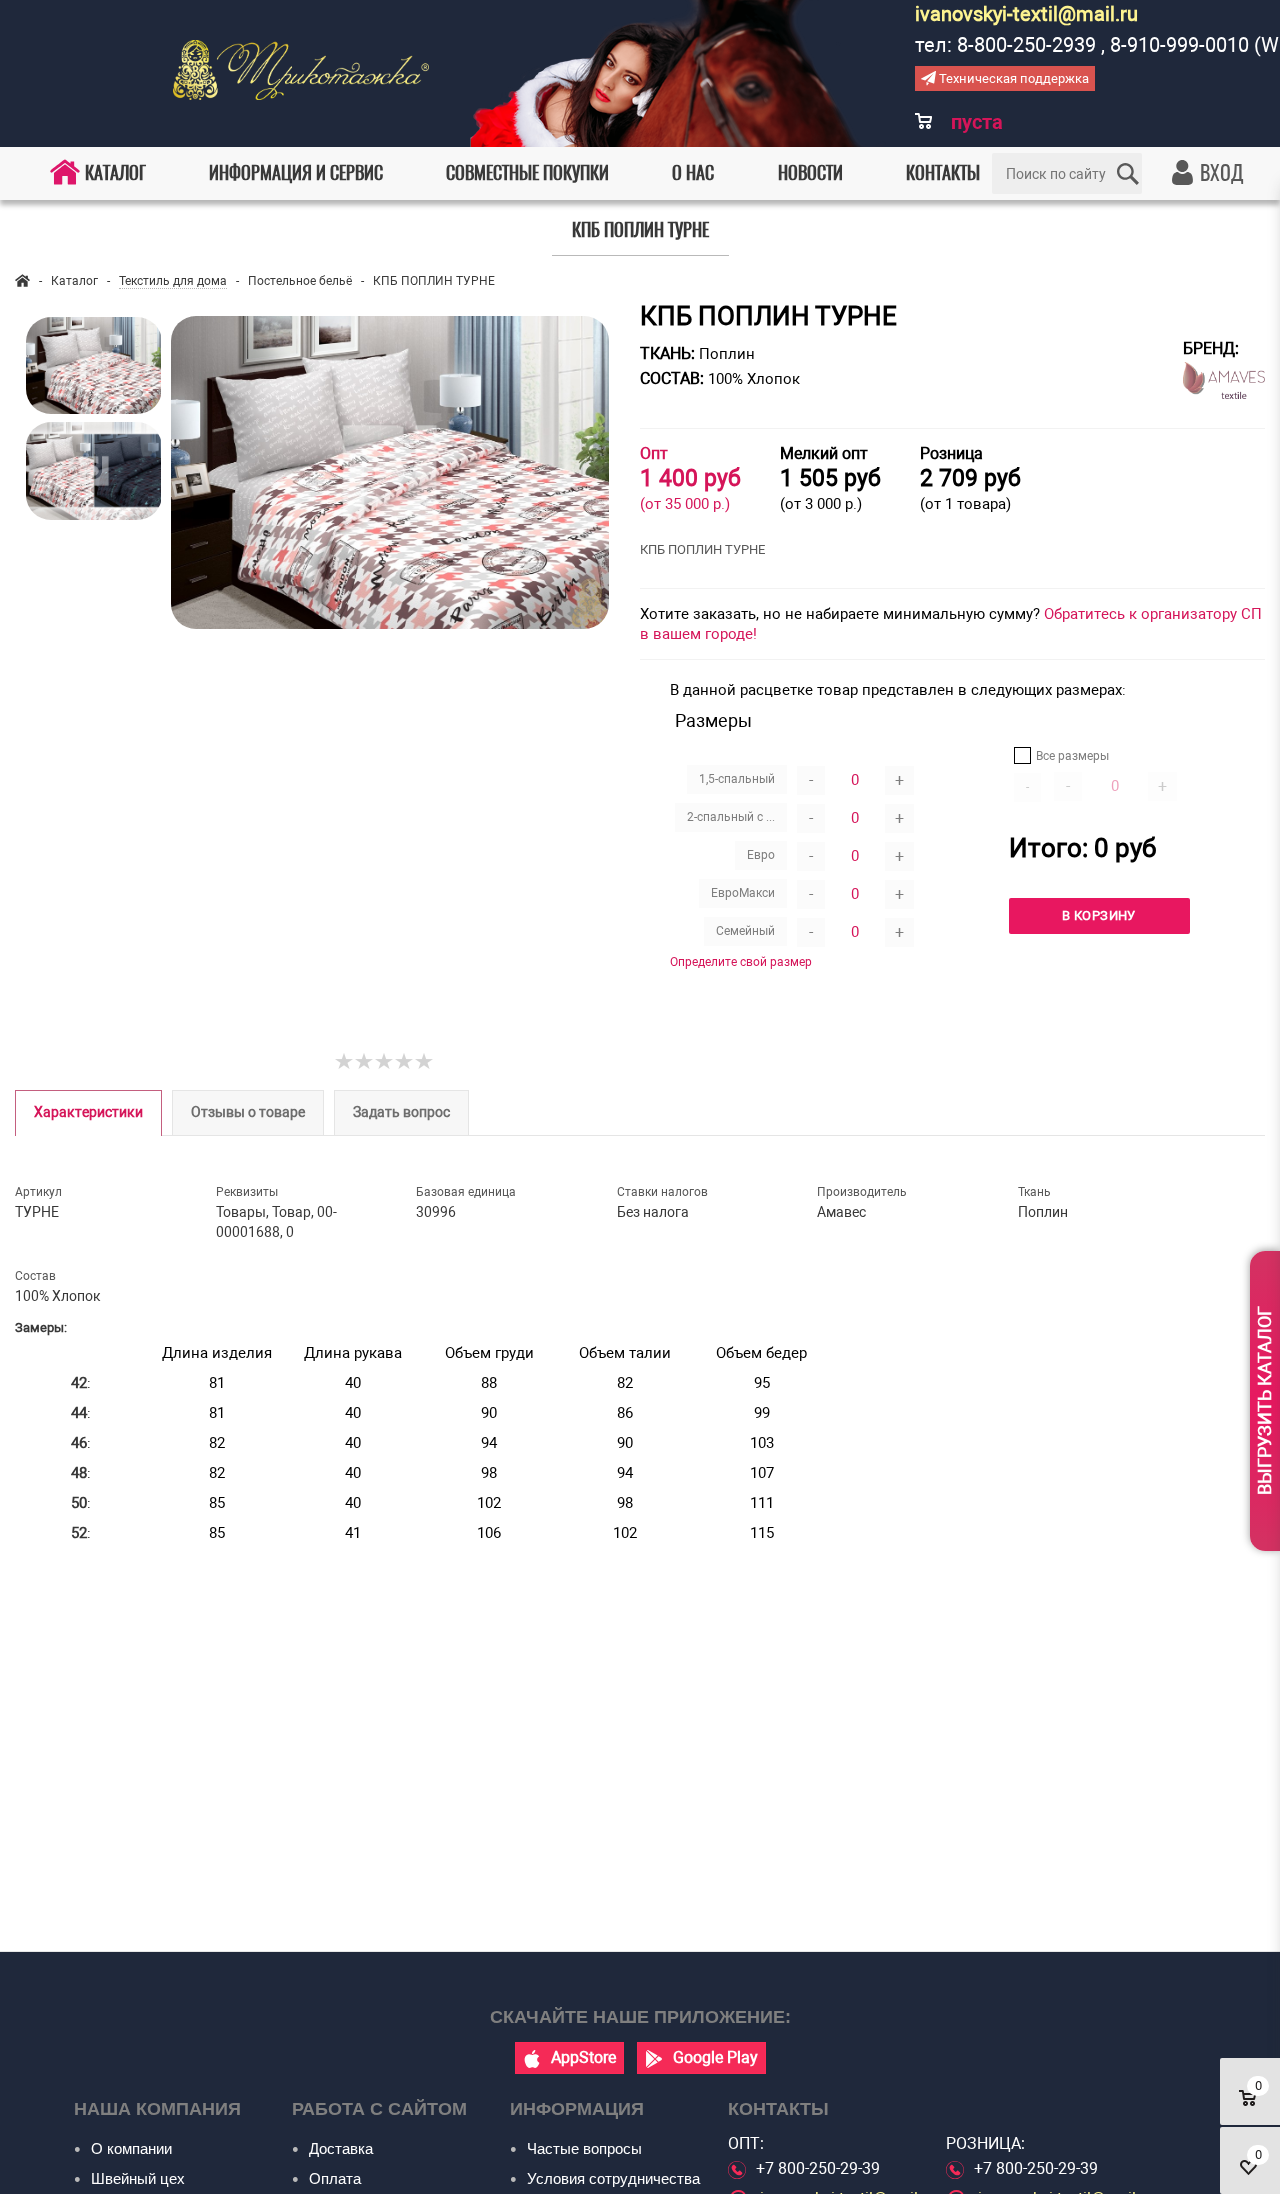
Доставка (341, 2148)
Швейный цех (138, 2178)
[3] (385, 1062)
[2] (365, 1062)
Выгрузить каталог (1264, 1400)
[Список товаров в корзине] (961, 135)
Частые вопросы (584, 2148)
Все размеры (1072, 756)
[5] (425, 1062)
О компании (131, 2148)
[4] (405, 1062)
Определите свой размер (741, 962)
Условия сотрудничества (613, 2178)
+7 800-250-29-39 (818, 2168)
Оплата (335, 2178)
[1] (345, 1062)
